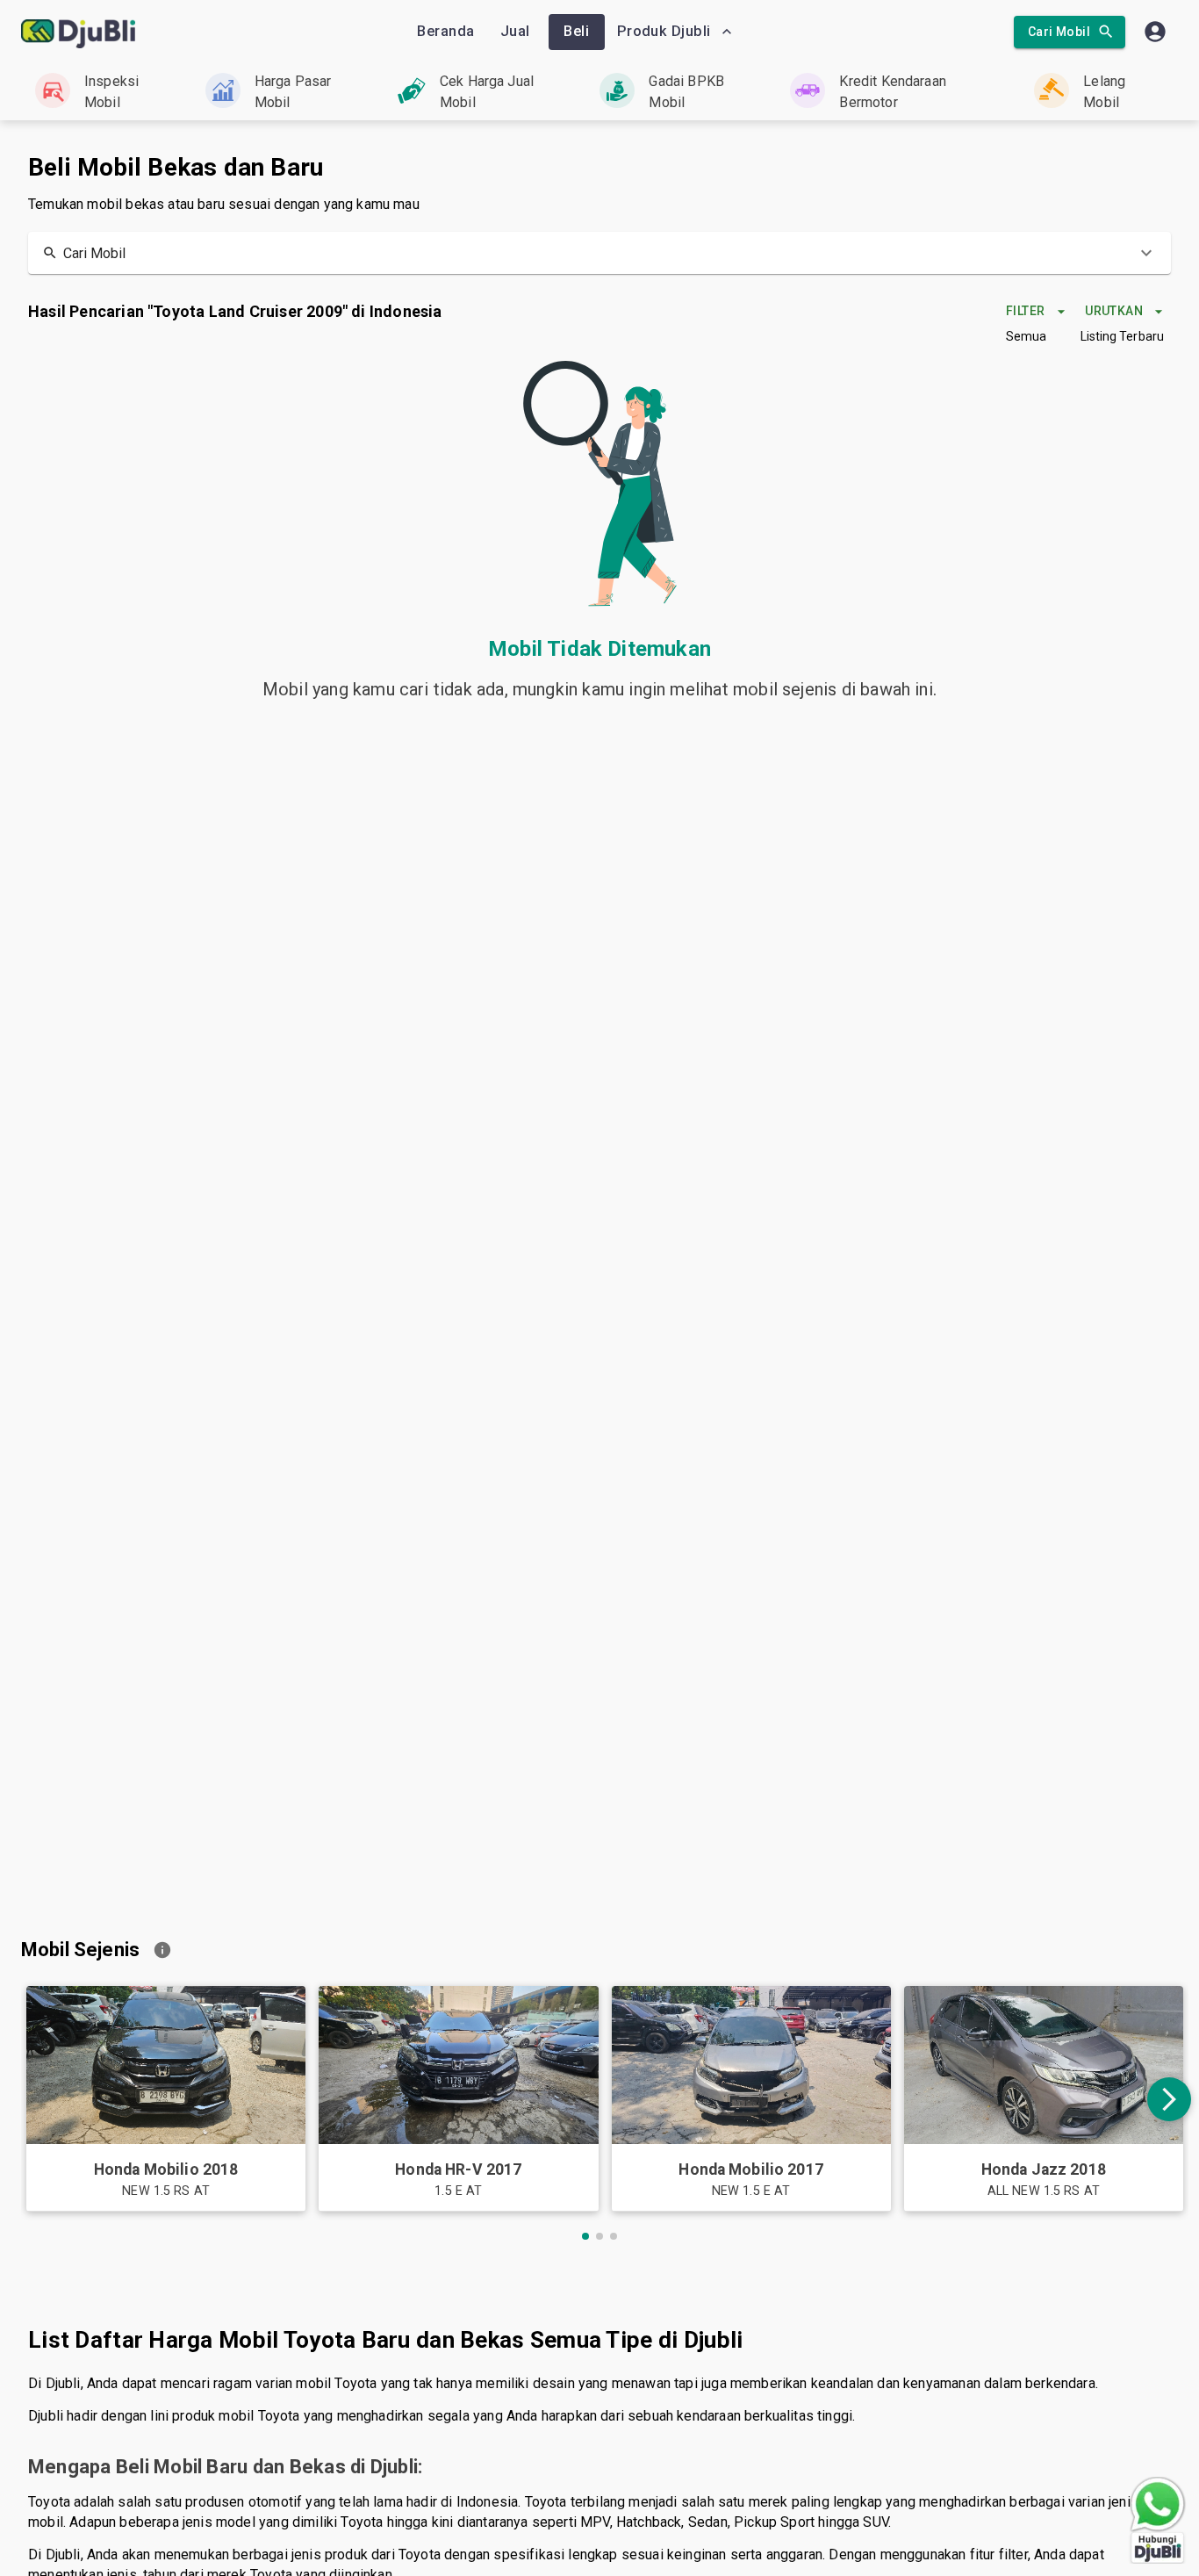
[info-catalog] (162, 1950)
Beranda (445, 31)
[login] (1155, 32)
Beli (576, 31)
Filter (1025, 311)
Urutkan (1114, 311)
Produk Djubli (664, 31)
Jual (515, 31)
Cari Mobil (1059, 32)
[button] (599, 253)
